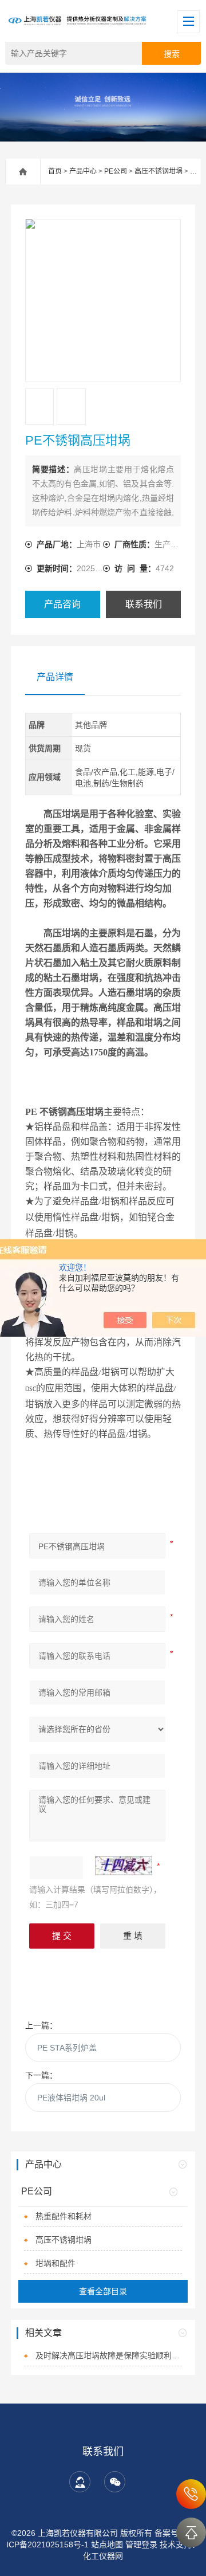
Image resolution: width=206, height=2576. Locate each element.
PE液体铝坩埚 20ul (71, 2098)
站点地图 (107, 2544)
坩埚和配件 (56, 2263)
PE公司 (116, 171)
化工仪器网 (103, 2556)
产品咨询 (62, 604)
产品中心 (83, 171)
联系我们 (144, 604)
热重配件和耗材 (64, 2216)
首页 (55, 171)
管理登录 (141, 2544)
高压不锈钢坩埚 (159, 171)
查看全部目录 (103, 2291)
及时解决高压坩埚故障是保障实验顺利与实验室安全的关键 (109, 2355)
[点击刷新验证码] (124, 1866)
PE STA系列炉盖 (67, 2048)
